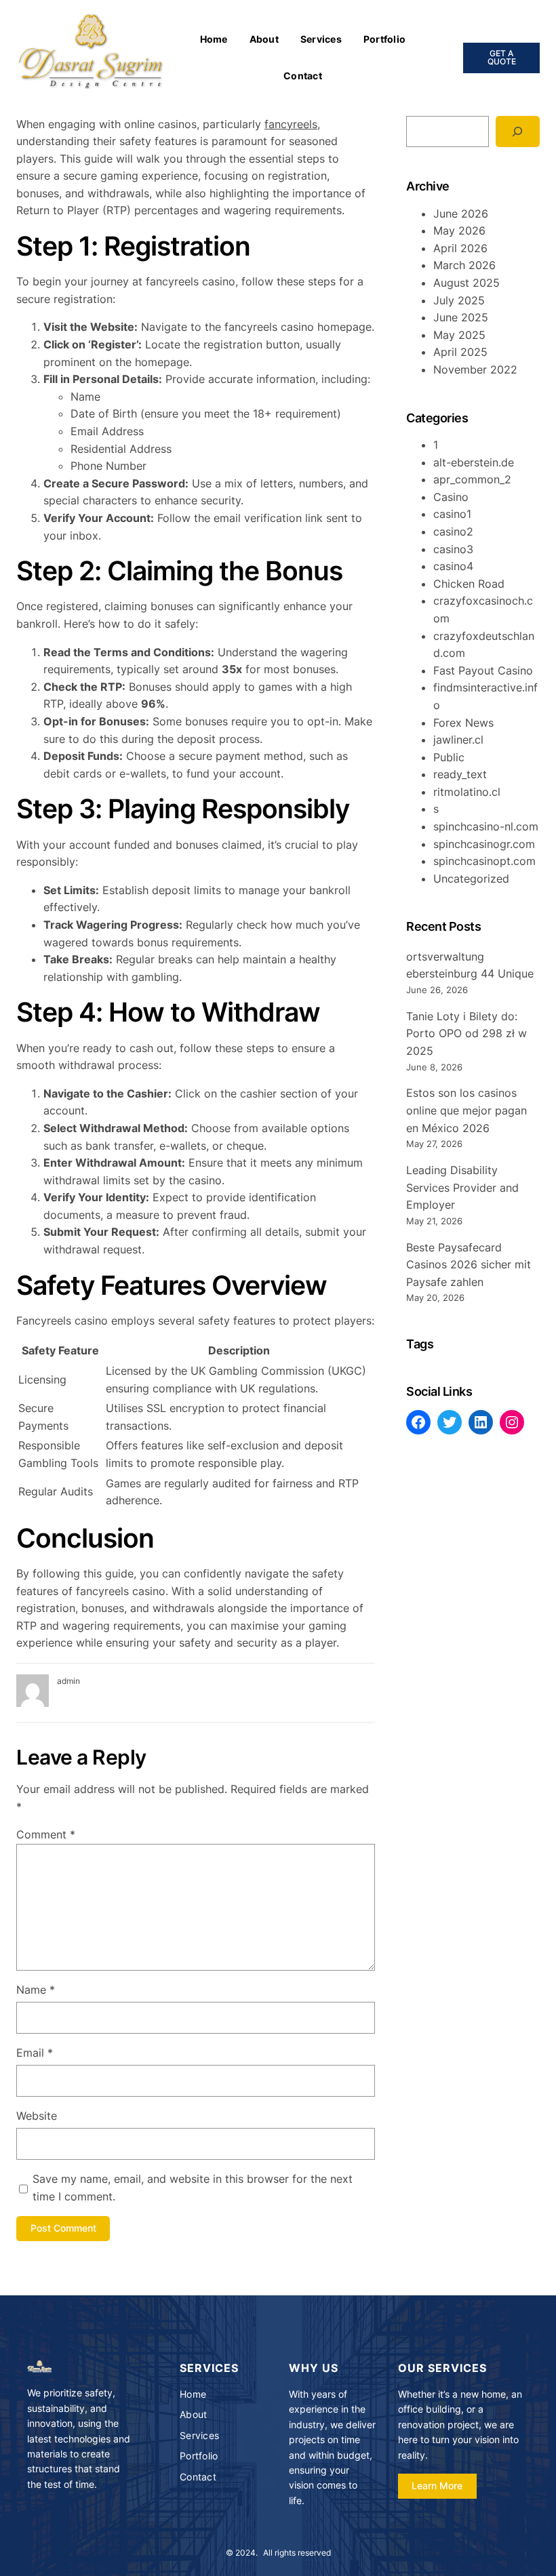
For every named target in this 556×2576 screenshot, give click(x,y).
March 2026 (464, 265)
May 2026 (459, 230)
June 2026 (461, 214)
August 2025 (466, 283)
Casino (451, 497)
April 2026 (460, 248)
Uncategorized (471, 879)
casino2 (453, 531)
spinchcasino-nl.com (486, 826)
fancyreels (291, 124)
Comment (46, 1834)
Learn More (437, 2486)
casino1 (452, 514)
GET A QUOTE (502, 57)
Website (37, 2116)
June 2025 (461, 317)
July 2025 (459, 300)
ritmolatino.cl (467, 792)
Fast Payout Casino (483, 670)
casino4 (453, 566)
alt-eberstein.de (474, 462)
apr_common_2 (472, 479)
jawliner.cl (458, 740)
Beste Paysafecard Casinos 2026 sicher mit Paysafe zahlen (469, 1265)
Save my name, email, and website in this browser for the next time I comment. (193, 2188)
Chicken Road (469, 584)
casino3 (453, 549)
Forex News (463, 723)
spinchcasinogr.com (484, 844)
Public (449, 757)
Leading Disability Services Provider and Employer (462, 1187)
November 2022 (475, 369)
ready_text (460, 774)
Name (36, 1990)
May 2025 (459, 335)
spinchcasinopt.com (484, 861)
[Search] (518, 132)
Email (35, 2053)
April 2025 (460, 352)
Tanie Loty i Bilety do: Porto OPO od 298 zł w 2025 (466, 1033)
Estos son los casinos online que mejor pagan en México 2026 (466, 1110)
